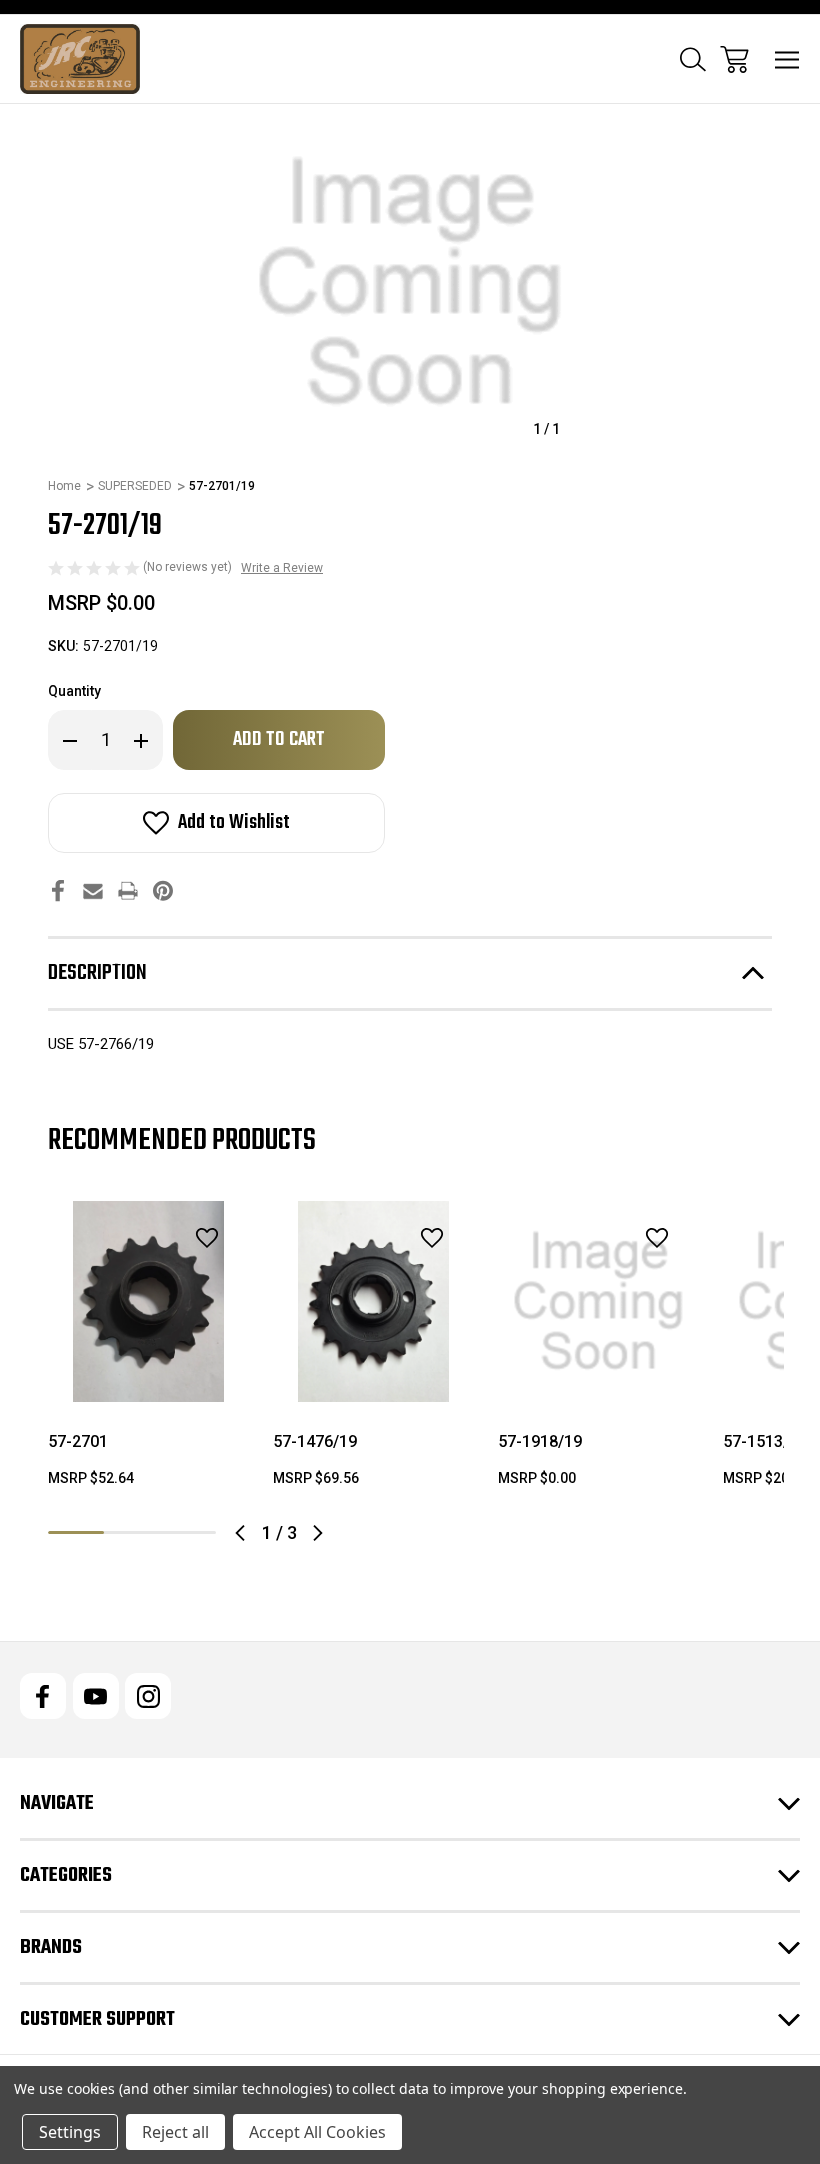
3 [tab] (188, 1532)
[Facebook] (58, 890)
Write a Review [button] (282, 568)
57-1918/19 (540, 1441)
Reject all (175, 2132)
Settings (70, 2132)
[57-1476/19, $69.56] (373, 1301)
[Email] (93, 890)
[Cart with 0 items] (734, 59)
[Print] (128, 890)
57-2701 (78, 1441)
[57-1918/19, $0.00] (598, 1301)
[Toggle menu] (787, 59)
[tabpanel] (148, 1352)
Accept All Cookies (317, 2132)
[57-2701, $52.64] (148, 1301)
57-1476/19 (315, 1441)
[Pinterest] (163, 890)
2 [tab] (132, 1532)
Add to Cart (149, 1376)
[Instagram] (148, 1696)
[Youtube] (96, 1696)
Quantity (74, 691)
